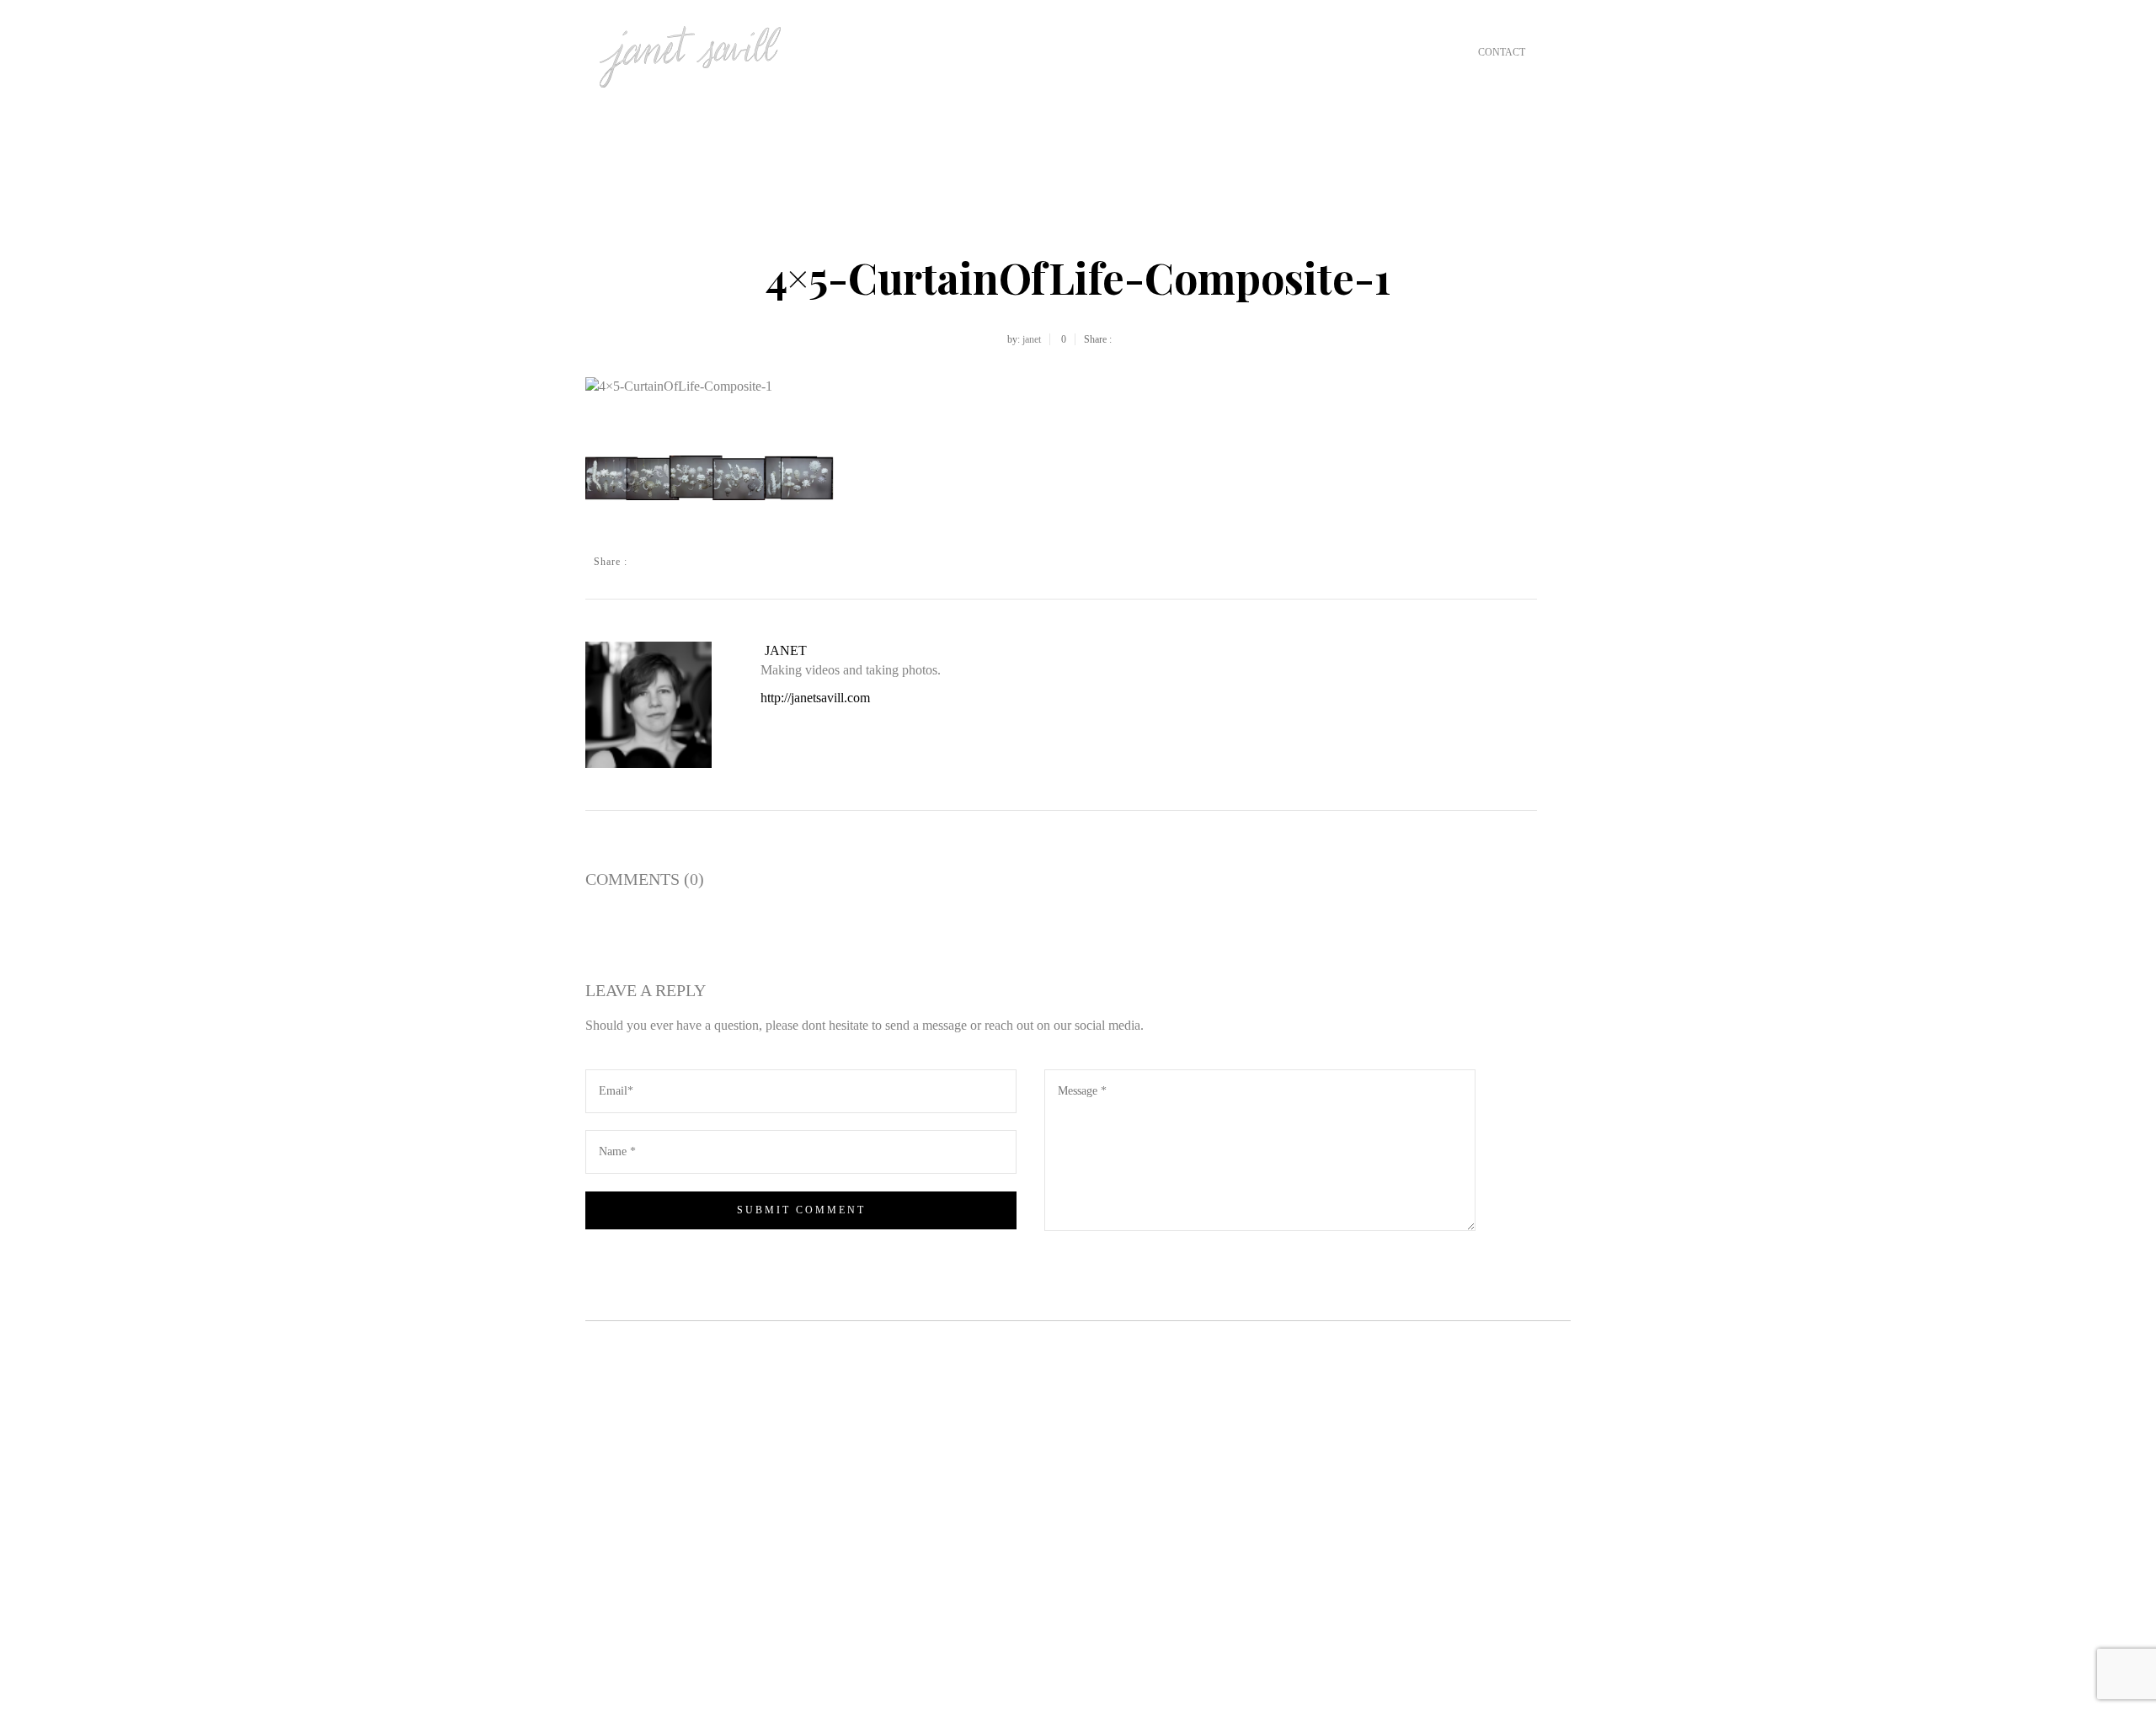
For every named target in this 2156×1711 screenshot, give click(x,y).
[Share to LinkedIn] (750, 562)
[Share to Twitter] (674, 562)
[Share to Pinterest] (724, 562)
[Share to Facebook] (648, 562)
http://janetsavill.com (815, 698)
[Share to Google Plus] (699, 562)
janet (1032, 339)
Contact (1502, 52)
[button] (712, 478)
